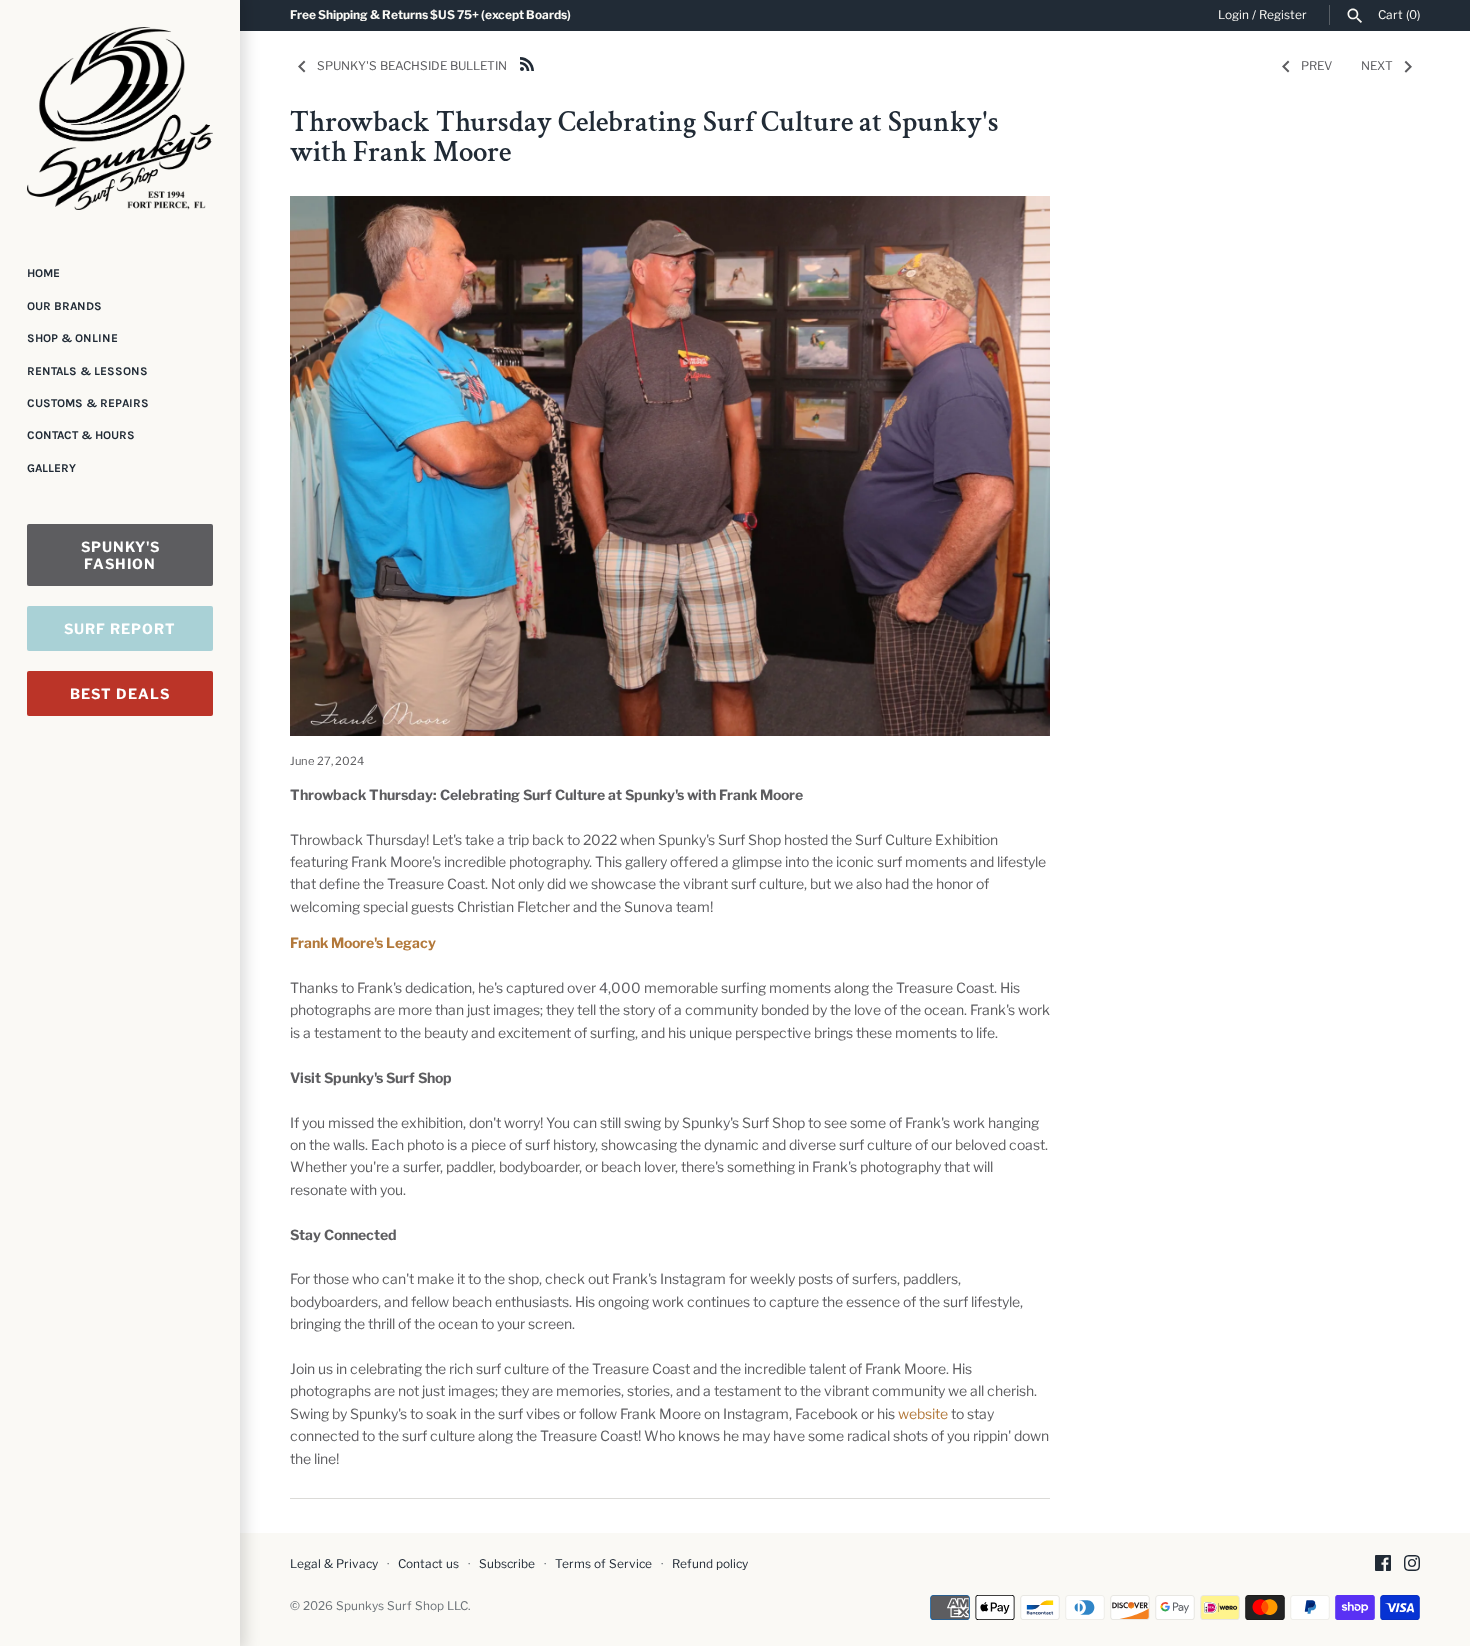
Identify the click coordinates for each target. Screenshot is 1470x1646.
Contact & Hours (81, 435)
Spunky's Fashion (120, 555)
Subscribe (507, 1564)
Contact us (428, 1564)
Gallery (51, 468)
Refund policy (710, 1564)
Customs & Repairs (88, 403)
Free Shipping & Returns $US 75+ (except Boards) (430, 15)
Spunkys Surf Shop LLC (402, 1606)
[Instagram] (1412, 1564)
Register (1283, 15)
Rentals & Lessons (87, 371)
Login (1233, 15)
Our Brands (64, 306)
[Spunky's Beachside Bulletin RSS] (527, 62)
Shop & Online (72, 338)
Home (43, 273)
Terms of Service (603, 1564)
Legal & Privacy (334, 1564)
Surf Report (120, 628)
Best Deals (120, 693)
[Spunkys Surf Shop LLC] (120, 118)
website (923, 1413)
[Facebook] (1383, 1564)
